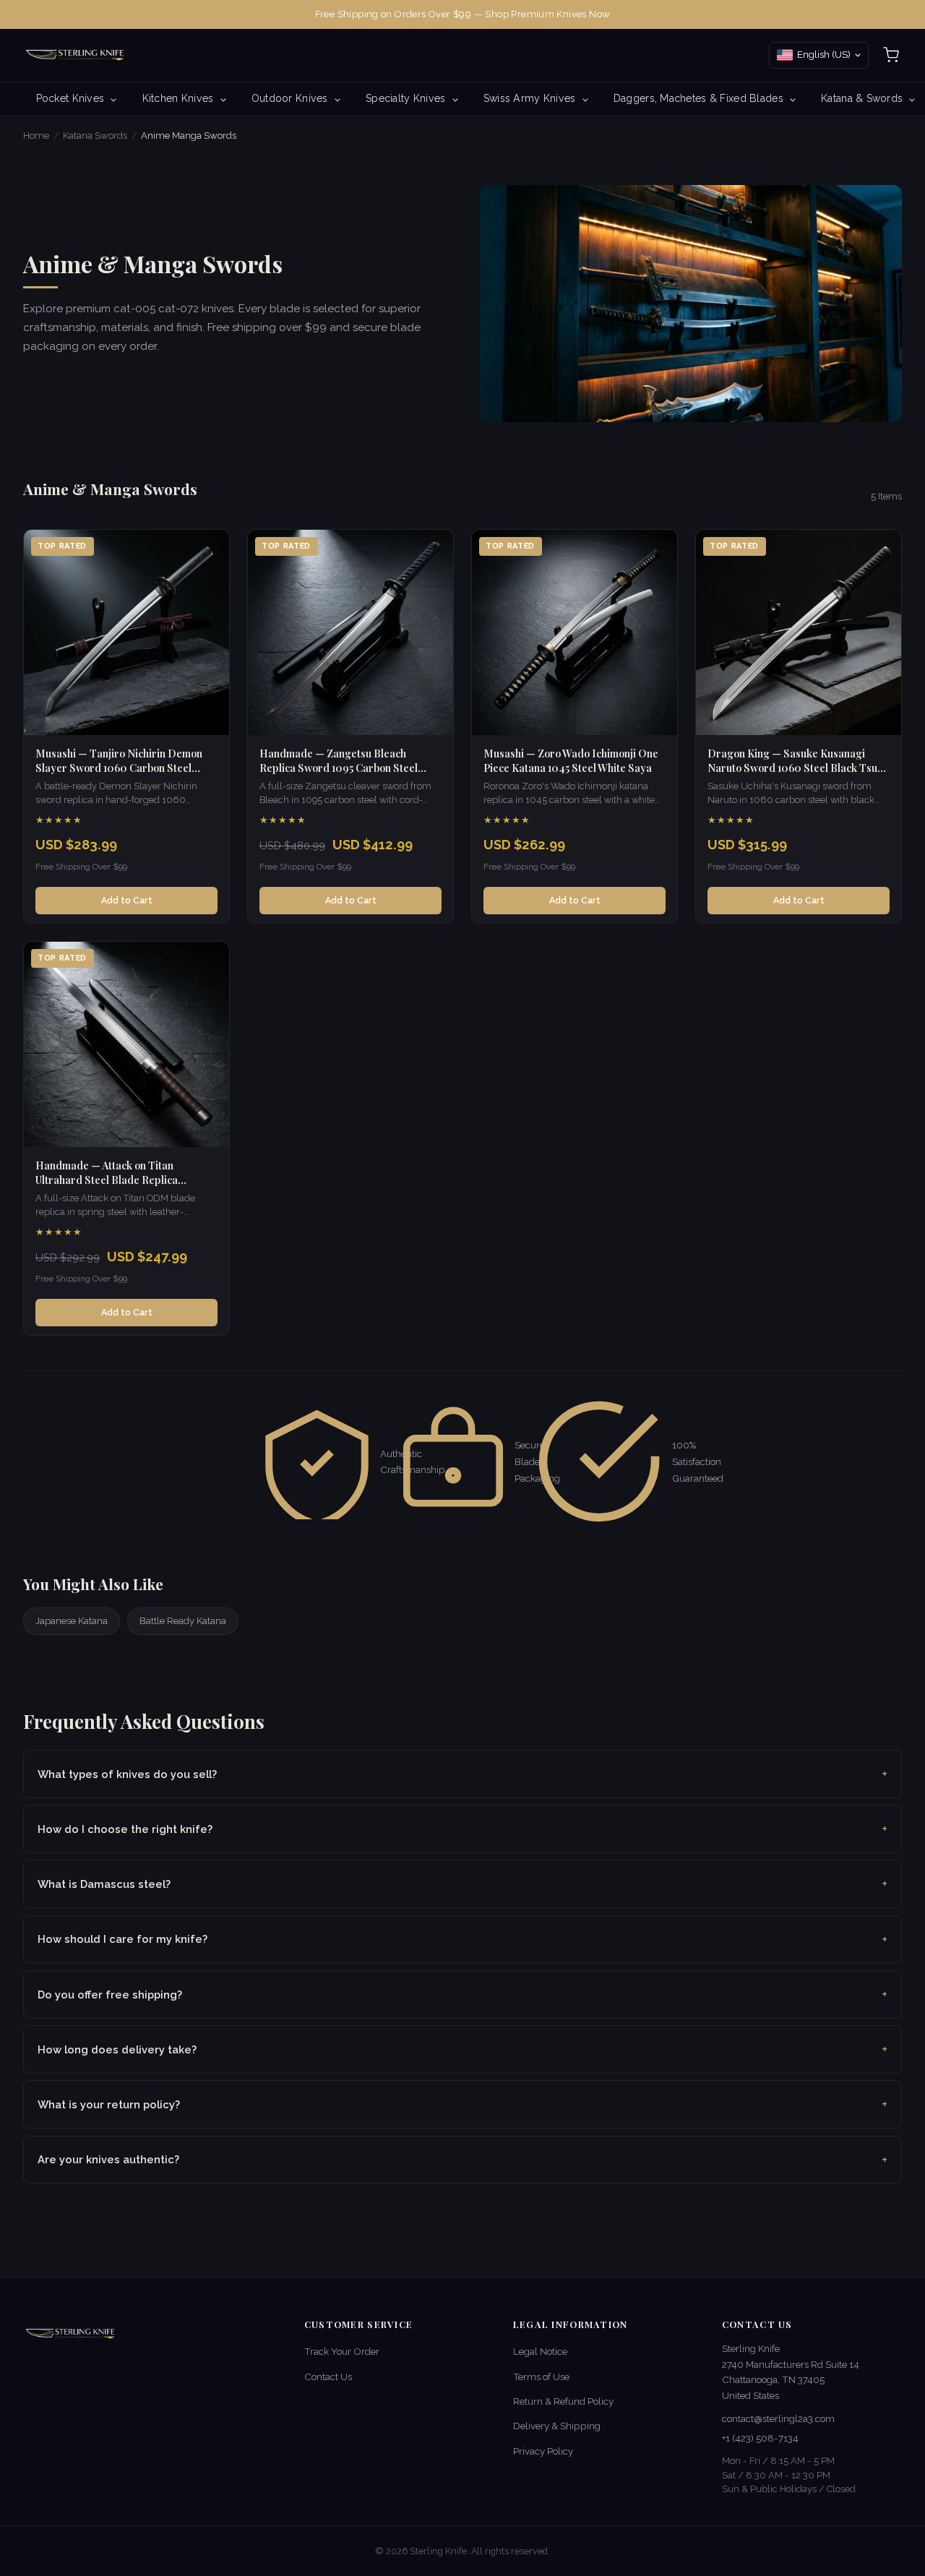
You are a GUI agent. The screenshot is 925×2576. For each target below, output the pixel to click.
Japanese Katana (72, 1621)
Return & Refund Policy (563, 2401)
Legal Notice (540, 2351)
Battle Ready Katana (183, 1621)
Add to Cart (127, 900)
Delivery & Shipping (557, 2426)
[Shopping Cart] (891, 55)
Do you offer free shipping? (110, 1995)
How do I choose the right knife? (125, 1829)
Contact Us (328, 2377)
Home (36, 136)
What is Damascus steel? (104, 1884)
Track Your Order (342, 2351)
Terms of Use (541, 2377)
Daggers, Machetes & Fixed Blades (700, 98)
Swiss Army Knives (531, 98)
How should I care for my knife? (122, 1939)
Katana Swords (95, 136)
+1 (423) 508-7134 (760, 2438)
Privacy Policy (543, 2451)
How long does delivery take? (117, 2049)
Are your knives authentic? (108, 2159)
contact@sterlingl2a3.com (778, 2418)
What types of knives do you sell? (127, 1774)
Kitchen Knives (180, 98)
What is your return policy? (109, 2104)
